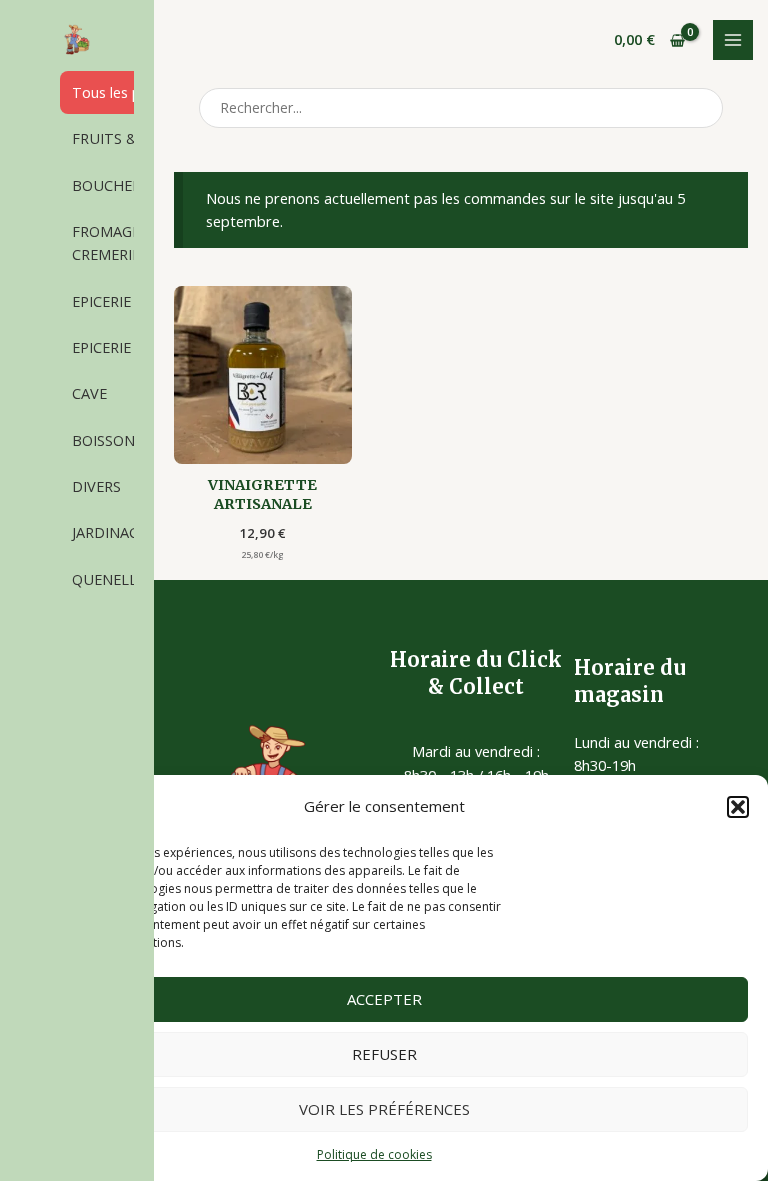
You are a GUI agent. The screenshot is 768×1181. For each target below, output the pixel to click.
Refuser (384, 1054)
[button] (738, 807)
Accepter (384, 999)
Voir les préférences (384, 1109)
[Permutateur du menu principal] (733, 40)
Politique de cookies (374, 1154)
